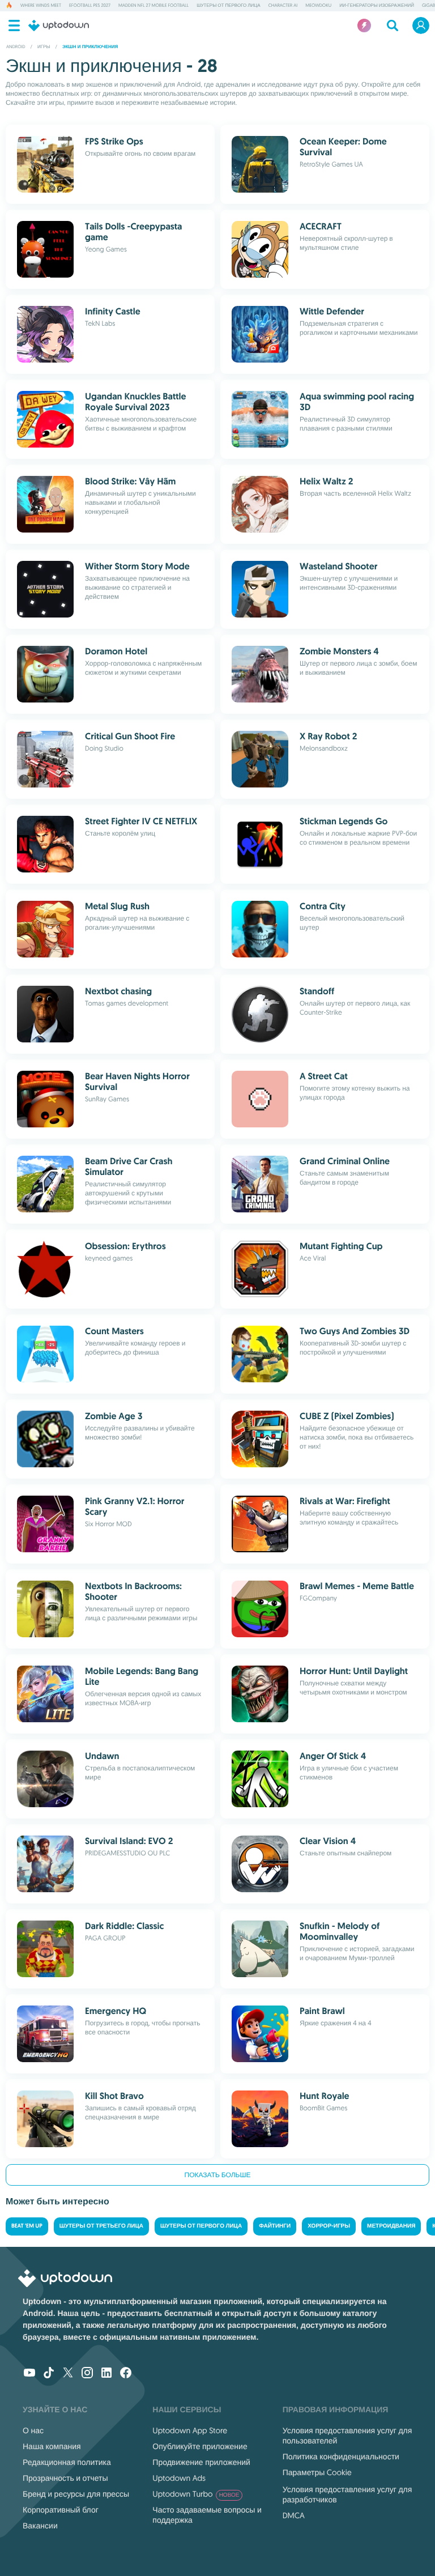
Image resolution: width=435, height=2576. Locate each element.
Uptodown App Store (190, 2430)
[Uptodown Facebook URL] (126, 2374)
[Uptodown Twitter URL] (68, 2374)
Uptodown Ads (179, 2478)
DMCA (294, 2515)
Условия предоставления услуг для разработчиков (347, 2494)
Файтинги (275, 2226)
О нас (33, 2430)
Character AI (283, 6)
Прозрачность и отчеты (65, 2478)
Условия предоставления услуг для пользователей (347, 2436)
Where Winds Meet (41, 6)
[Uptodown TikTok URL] (49, 2374)
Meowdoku (318, 6)
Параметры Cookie (317, 2472)
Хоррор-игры (329, 2226)
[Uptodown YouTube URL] (29, 2374)
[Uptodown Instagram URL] (87, 2374)
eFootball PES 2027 (90, 6)
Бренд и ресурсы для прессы (76, 2494)
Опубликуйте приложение (200, 2446)
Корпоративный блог (61, 2510)
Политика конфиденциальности (341, 2456)
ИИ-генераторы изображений (377, 6)
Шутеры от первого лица (228, 6)
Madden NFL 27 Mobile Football (153, 6)
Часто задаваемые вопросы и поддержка (207, 2515)
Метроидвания (391, 2226)
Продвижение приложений (201, 2462)
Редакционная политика (67, 2462)
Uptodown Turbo (196, 2494)
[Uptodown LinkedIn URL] (106, 2374)
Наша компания (52, 2446)
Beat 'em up (27, 2226)
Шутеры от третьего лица (101, 2226)
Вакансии (40, 2526)
